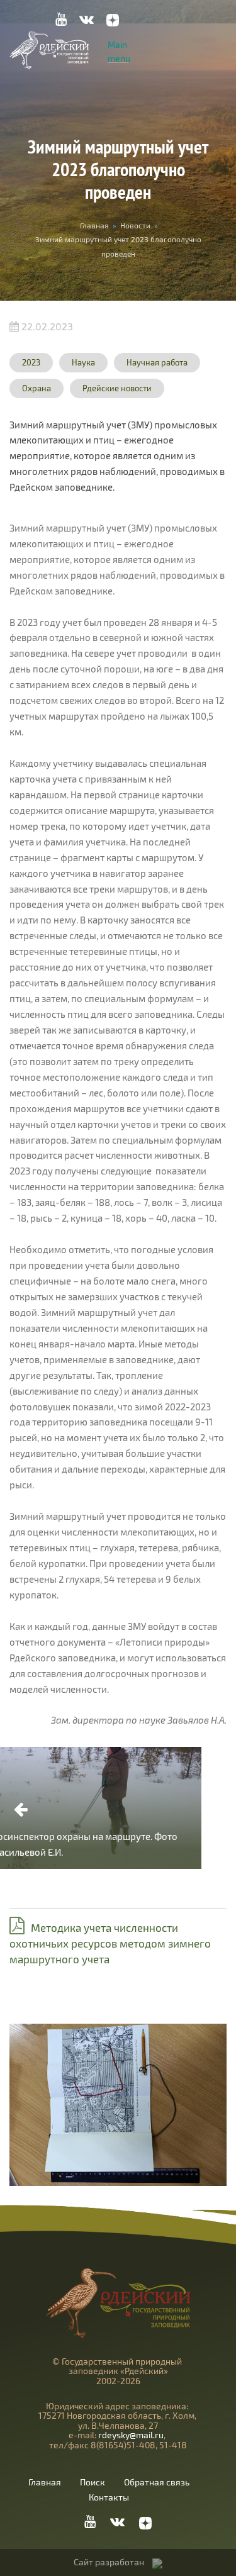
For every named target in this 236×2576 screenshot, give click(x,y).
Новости (135, 225)
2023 (31, 362)
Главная (94, 225)
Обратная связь (157, 2482)
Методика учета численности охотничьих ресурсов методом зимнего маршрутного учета (110, 1943)
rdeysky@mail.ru (131, 2435)
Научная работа (157, 362)
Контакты (109, 2497)
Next (215, 1810)
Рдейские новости (117, 388)
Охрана (37, 388)
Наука (83, 362)
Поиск (93, 2482)
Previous (21, 1810)
